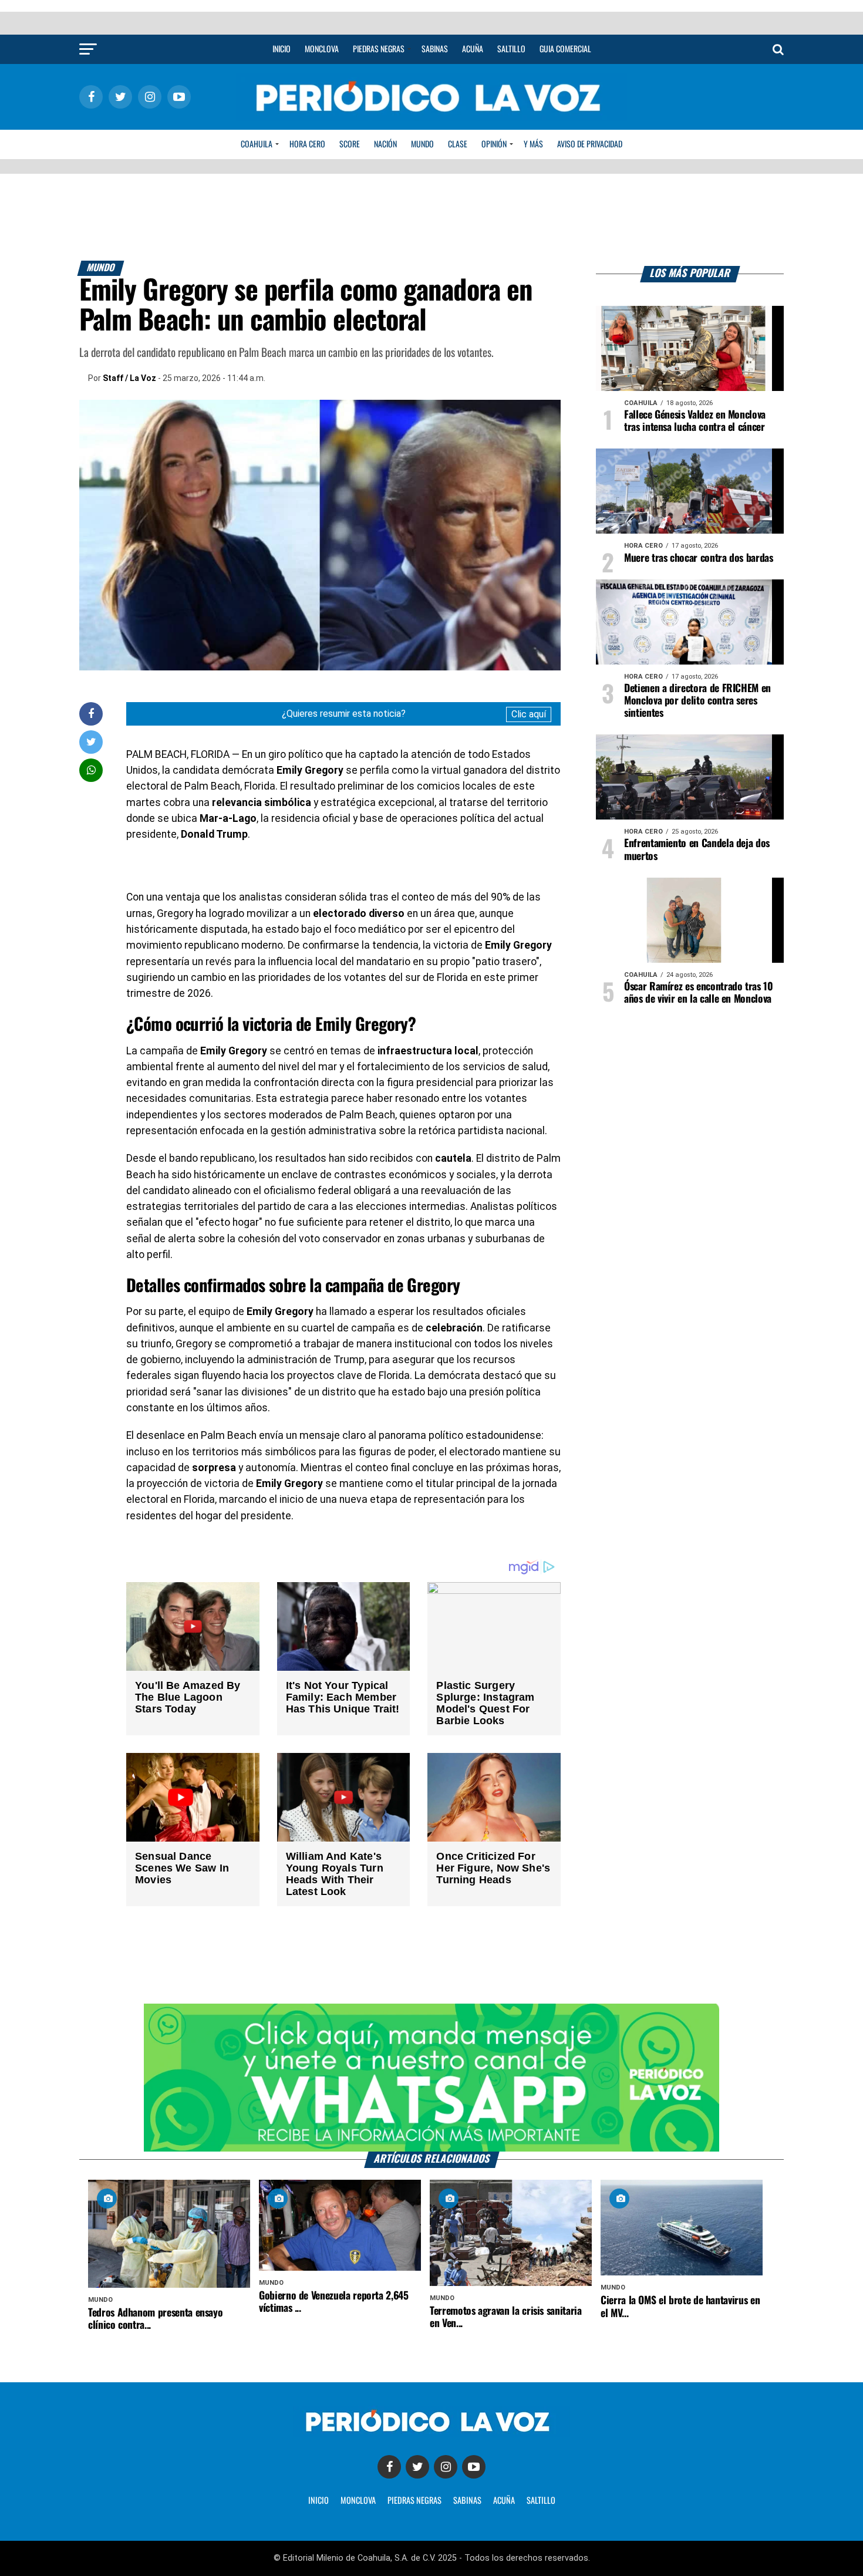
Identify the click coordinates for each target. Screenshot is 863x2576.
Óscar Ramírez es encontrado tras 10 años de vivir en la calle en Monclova (699, 993)
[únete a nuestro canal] (431, 2078)
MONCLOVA (358, 2501)
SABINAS (467, 2501)
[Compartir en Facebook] (91, 714)
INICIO (318, 2501)
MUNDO (422, 144)
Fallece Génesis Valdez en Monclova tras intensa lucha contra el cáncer (695, 421)
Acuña (473, 49)
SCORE (350, 144)
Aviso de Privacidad (590, 144)
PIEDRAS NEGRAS (414, 2501)
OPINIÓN (494, 144)
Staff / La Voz (129, 378)
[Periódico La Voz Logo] (431, 118)
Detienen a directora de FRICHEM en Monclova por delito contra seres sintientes (697, 701)
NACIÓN (385, 144)
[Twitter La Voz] (417, 2467)
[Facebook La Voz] (389, 2467)
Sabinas (435, 49)
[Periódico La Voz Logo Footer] (431, 2434)
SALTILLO (541, 2501)
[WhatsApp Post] (91, 770)
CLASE (458, 144)
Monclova (322, 49)
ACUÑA (504, 2501)
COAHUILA (257, 144)
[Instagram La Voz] (446, 2467)
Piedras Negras (379, 49)
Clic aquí (529, 714)
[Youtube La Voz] (474, 2467)
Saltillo (511, 49)
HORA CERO (307, 144)
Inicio (282, 49)
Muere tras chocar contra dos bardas (699, 558)
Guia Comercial (565, 49)
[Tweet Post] (91, 742)
